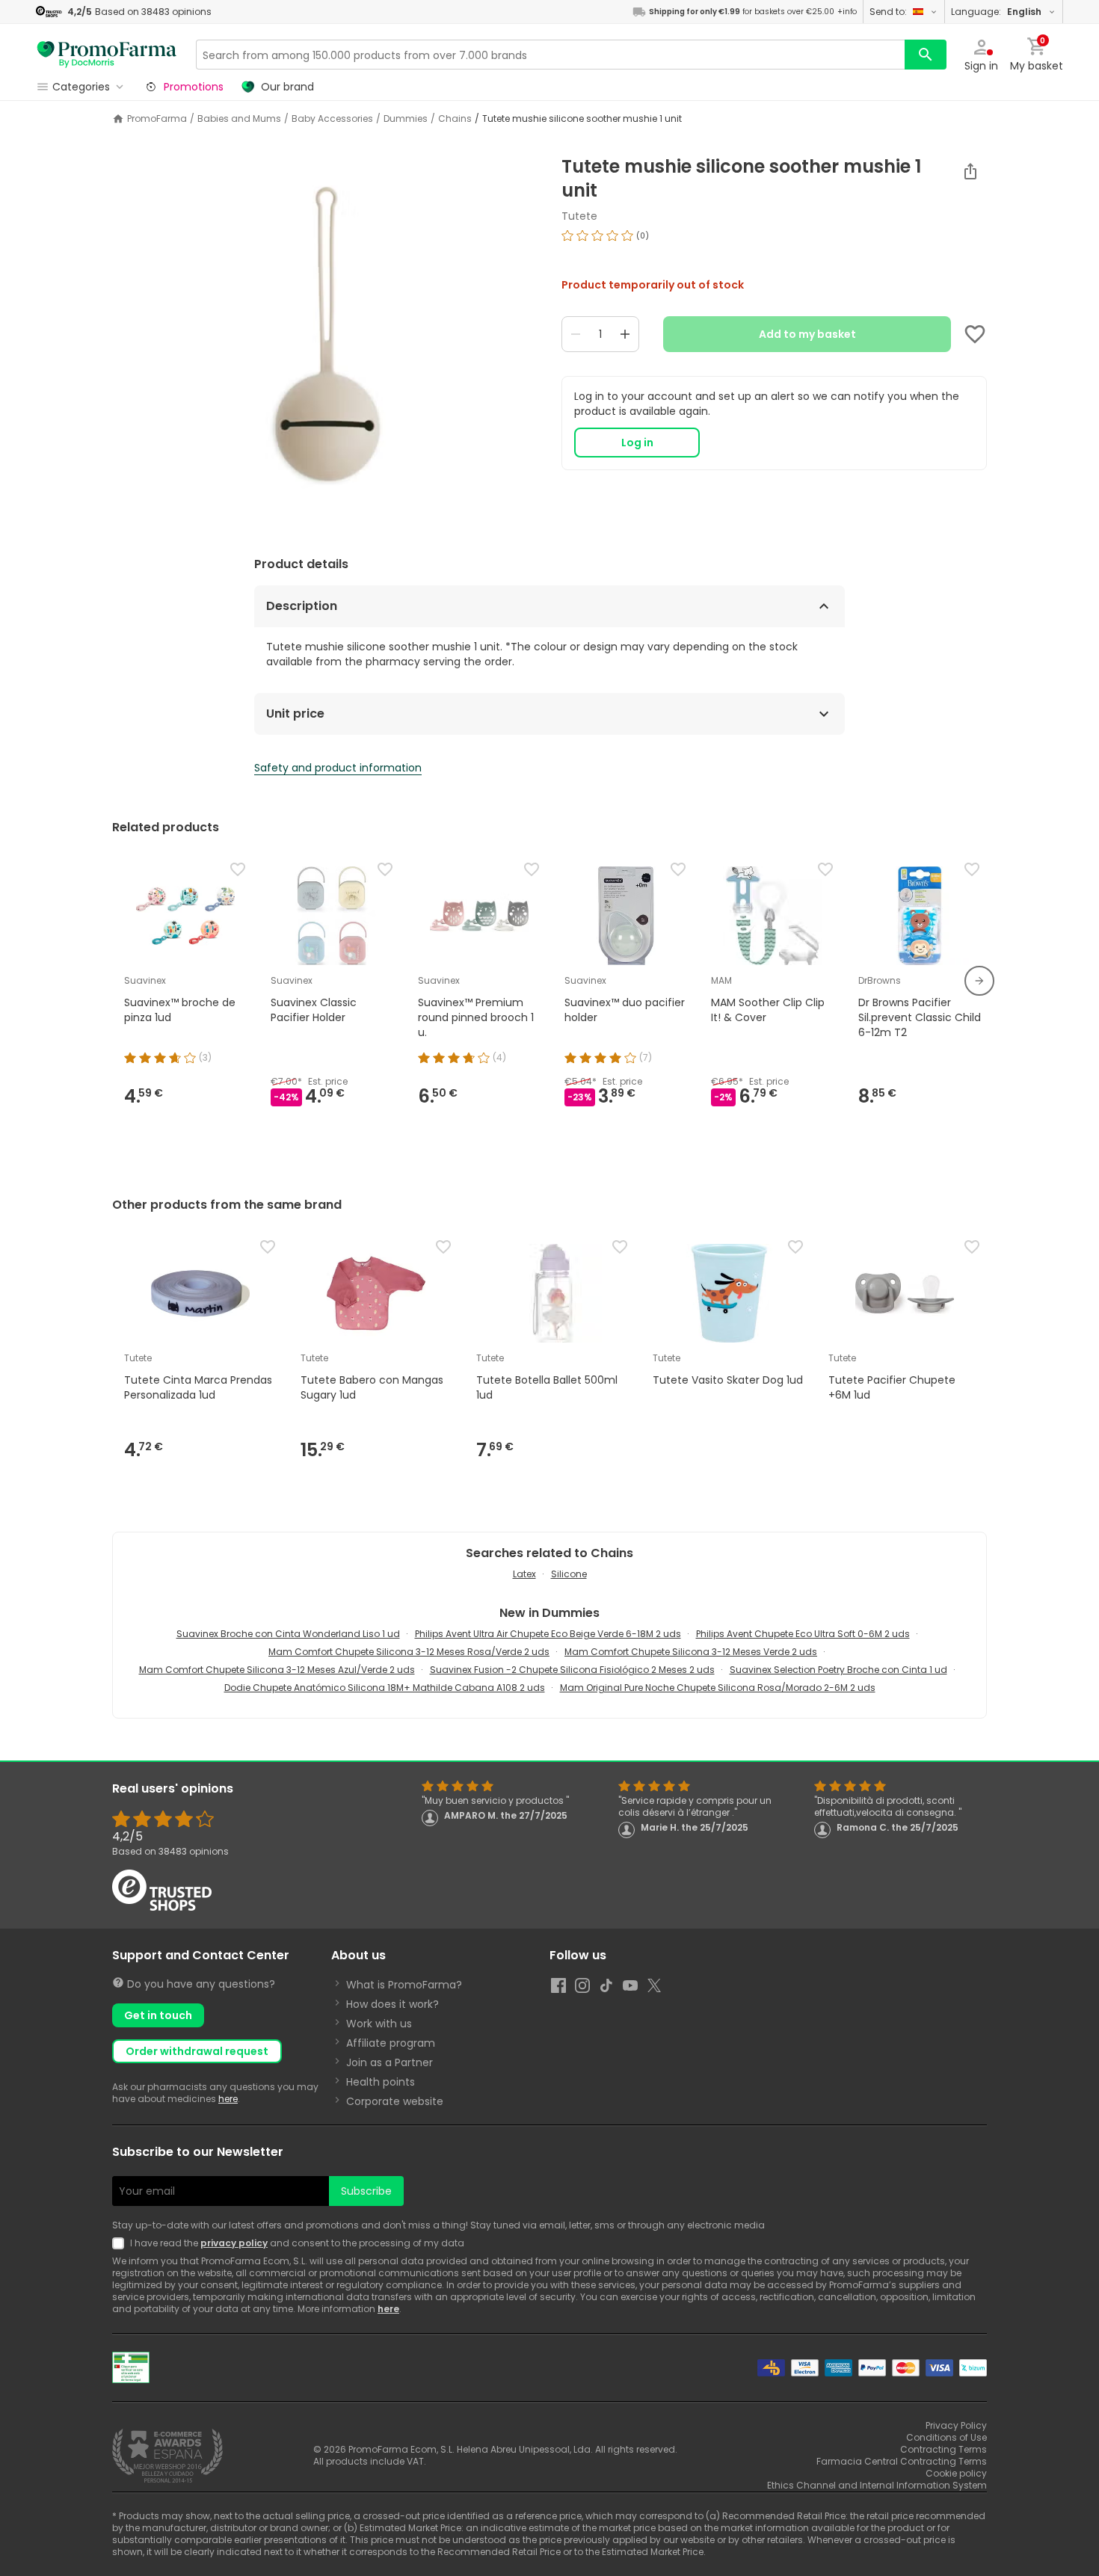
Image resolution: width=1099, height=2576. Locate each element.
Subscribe (366, 2191)
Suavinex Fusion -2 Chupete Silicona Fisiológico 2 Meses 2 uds (572, 1670)
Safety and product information (338, 768)
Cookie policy (956, 2473)
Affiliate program (391, 2043)
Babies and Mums (239, 119)
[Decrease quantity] (576, 334)
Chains (455, 119)
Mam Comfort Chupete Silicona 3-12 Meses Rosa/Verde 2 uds (409, 1652)
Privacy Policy (956, 2425)
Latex (524, 1574)
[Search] (926, 55)
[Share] (970, 171)
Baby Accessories (332, 119)
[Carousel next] (979, 981)
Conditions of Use (946, 2437)
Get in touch (158, 2015)
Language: (996, 12)
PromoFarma (157, 119)
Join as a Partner (390, 2062)
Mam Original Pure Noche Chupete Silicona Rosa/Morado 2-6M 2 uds (718, 1688)
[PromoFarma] (107, 55)
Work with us (379, 2024)
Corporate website (395, 2101)
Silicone (569, 1574)
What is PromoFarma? (404, 1985)
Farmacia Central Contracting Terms (902, 2461)
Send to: (888, 12)
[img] (325, 343)
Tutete (579, 216)
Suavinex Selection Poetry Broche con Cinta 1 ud (838, 1670)
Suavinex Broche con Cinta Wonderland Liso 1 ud (288, 1634)
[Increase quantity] (625, 334)
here (228, 2099)
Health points (381, 2082)
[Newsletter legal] (121, 2243)
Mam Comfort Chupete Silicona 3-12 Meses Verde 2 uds (691, 1652)
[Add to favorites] (975, 334)
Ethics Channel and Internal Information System (877, 2485)
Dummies (406, 119)
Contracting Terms (943, 2449)
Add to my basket (807, 334)
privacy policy (234, 2243)
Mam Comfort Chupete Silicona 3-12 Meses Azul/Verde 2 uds (277, 1670)
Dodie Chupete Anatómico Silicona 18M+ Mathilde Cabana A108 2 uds (385, 1688)
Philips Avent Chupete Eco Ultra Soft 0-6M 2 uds (803, 1634)
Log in (637, 443)
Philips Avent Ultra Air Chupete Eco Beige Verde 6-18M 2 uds (548, 1634)
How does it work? (392, 2004)
